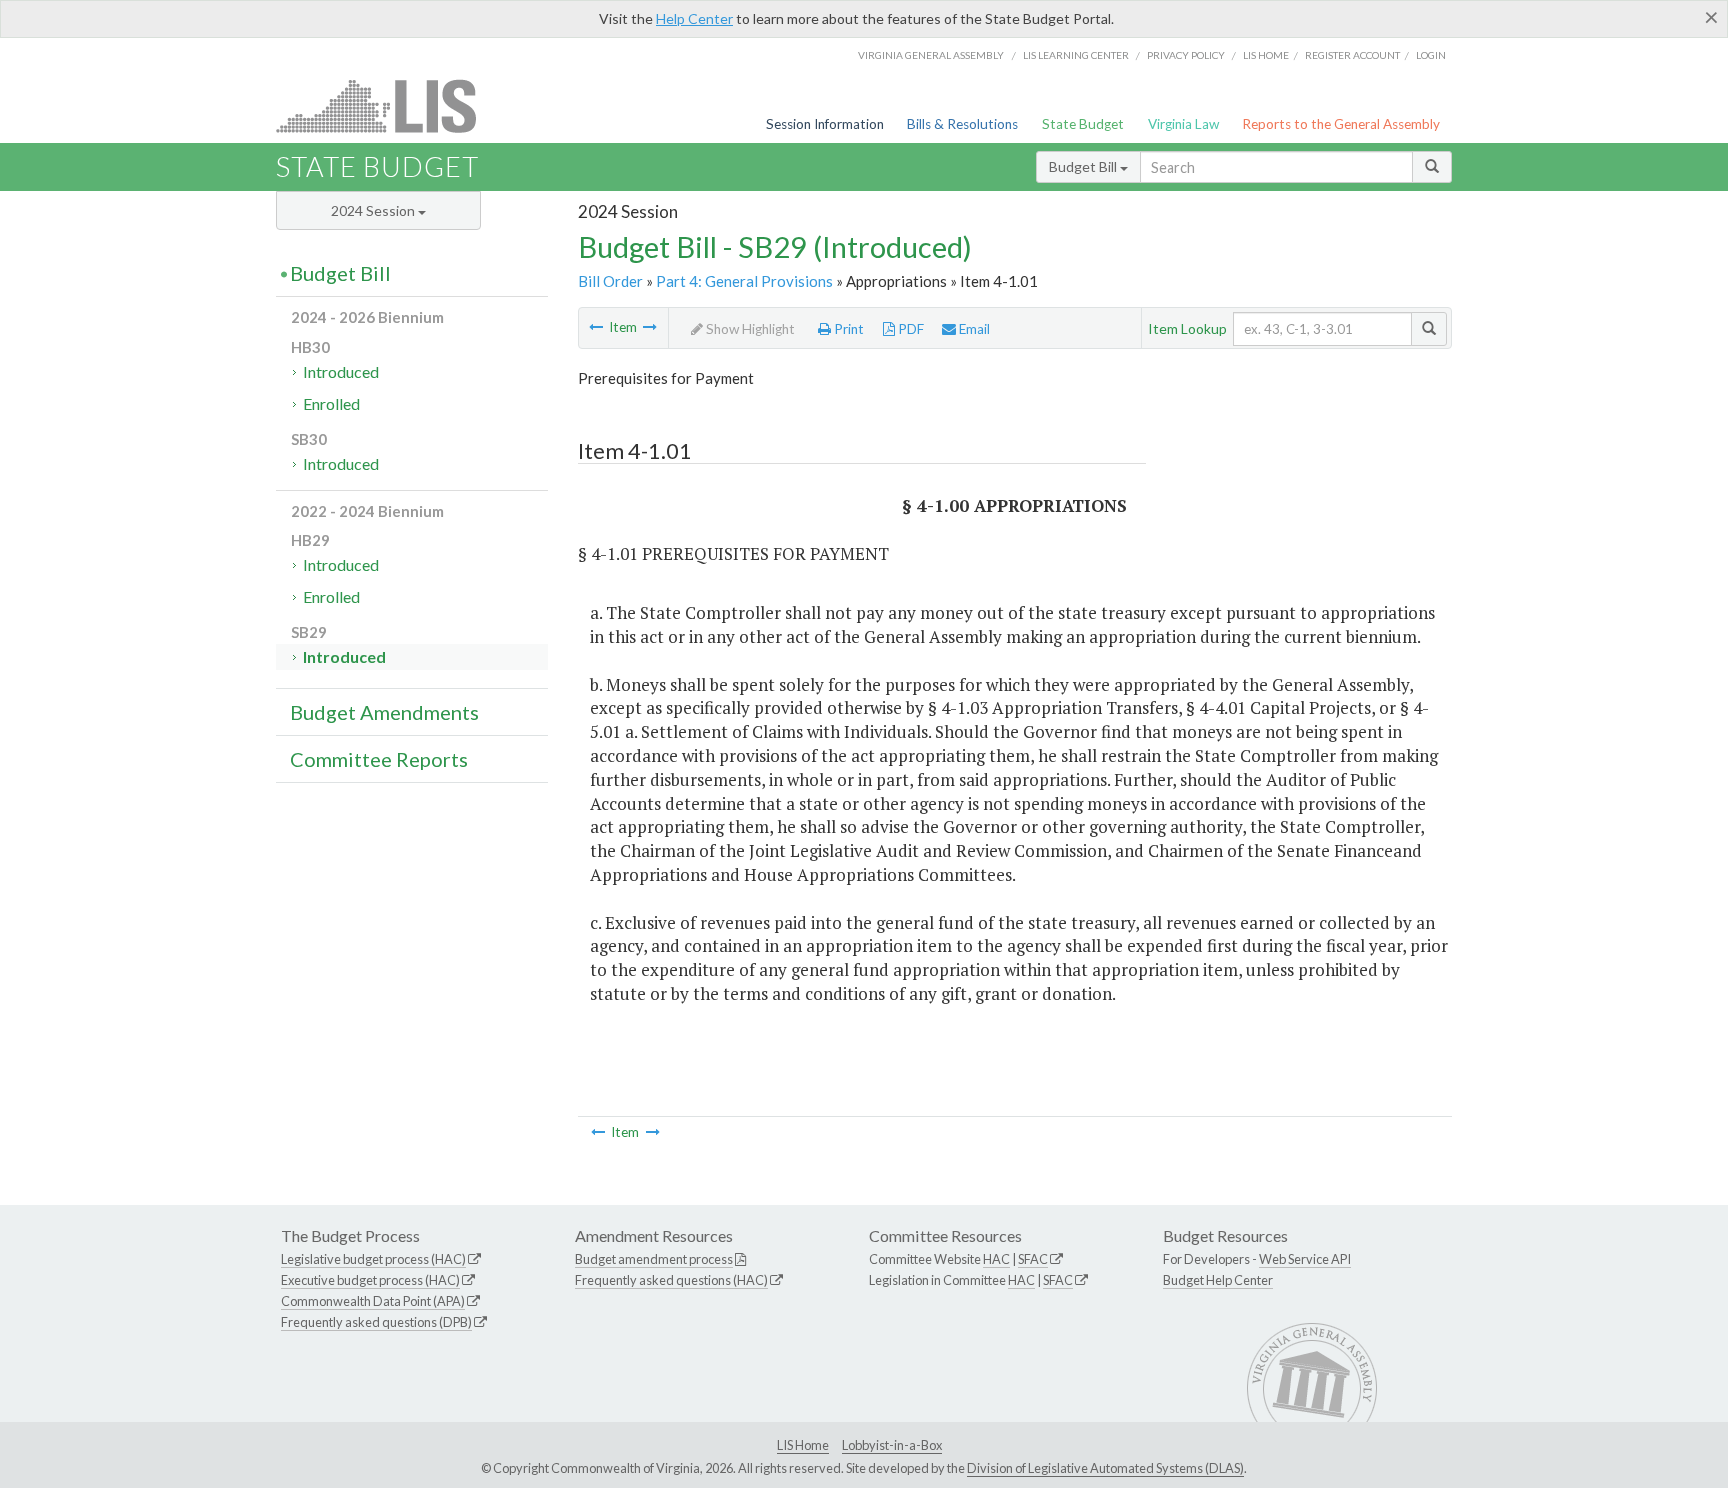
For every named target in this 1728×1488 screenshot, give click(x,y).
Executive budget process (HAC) (370, 1280)
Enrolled (331, 403)
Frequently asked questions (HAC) (671, 1280)
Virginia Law (1183, 124)
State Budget (1083, 124)
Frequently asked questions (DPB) (376, 1322)
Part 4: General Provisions (744, 281)
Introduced (341, 371)
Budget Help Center (1218, 1280)
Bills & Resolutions (962, 124)
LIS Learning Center (1076, 55)
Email (973, 329)
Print (847, 329)
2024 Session (374, 210)
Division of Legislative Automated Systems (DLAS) (1105, 1468)
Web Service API (1305, 1259)
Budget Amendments (384, 712)
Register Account (1352, 55)
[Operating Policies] (596, 327)
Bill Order (610, 281)
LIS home (1266, 55)
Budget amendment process (654, 1259)
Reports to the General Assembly (1341, 124)
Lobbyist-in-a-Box (892, 1445)
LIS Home (803, 1445)
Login (1431, 55)
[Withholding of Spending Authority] (650, 327)
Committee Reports (379, 759)
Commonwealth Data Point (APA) (373, 1301)
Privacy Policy (1186, 55)
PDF (909, 329)
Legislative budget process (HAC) (373, 1259)
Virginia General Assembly (931, 55)
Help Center (694, 18)
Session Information (825, 124)
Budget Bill (1084, 166)
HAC (996, 1259)
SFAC (1033, 1259)
